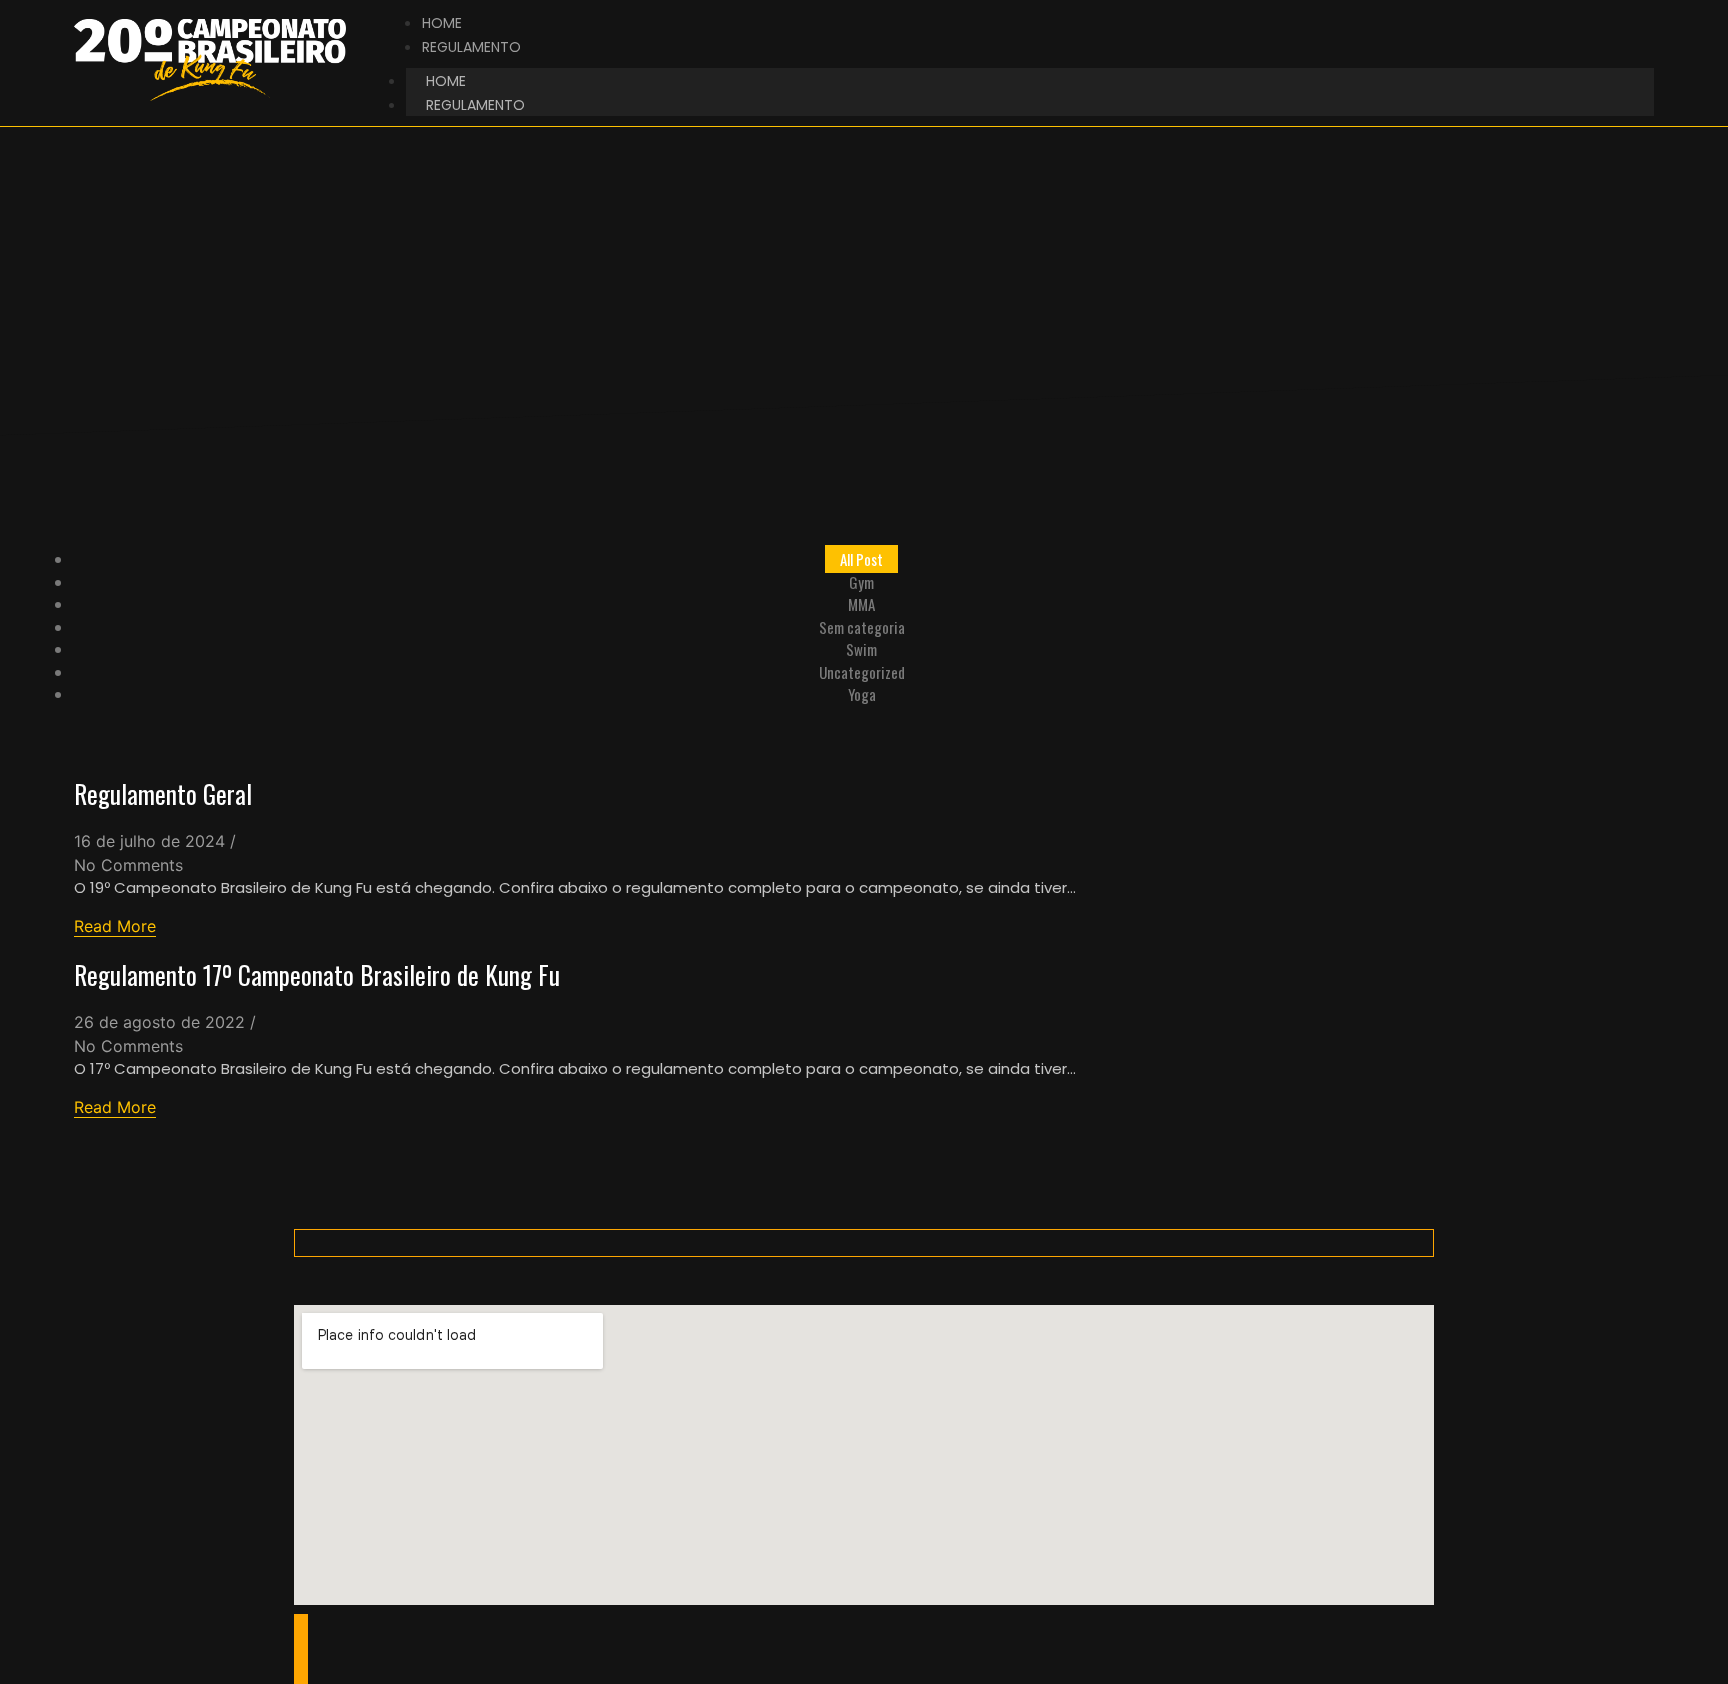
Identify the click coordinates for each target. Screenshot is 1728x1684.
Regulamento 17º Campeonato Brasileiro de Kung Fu (317, 974)
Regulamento (475, 105)
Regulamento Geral (163, 793)
